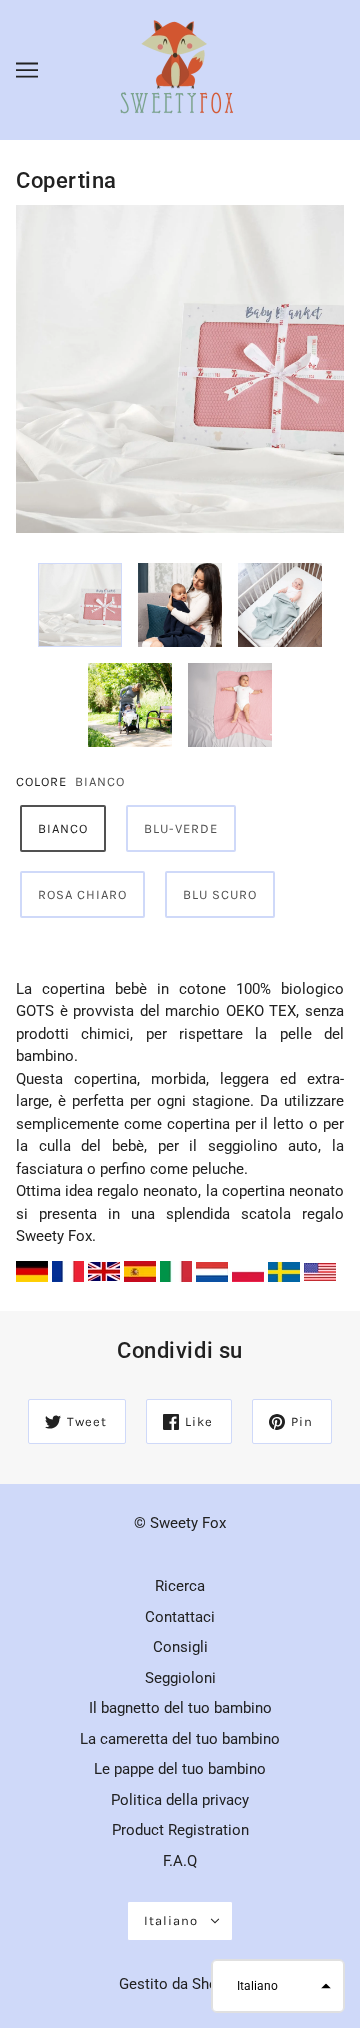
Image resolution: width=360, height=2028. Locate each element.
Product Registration (180, 1830)
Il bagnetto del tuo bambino (180, 1708)
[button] (278, 1986)
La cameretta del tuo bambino (180, 1739)
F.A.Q (180, 1861)
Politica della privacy (180, 1800)
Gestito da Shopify (180, 1984)
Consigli (180, 1647)
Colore (41, 781)
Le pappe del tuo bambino (180, 1769)
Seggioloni (180, 1678)
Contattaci (180, 1617)
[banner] (178, 69)
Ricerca (180, 1586)
